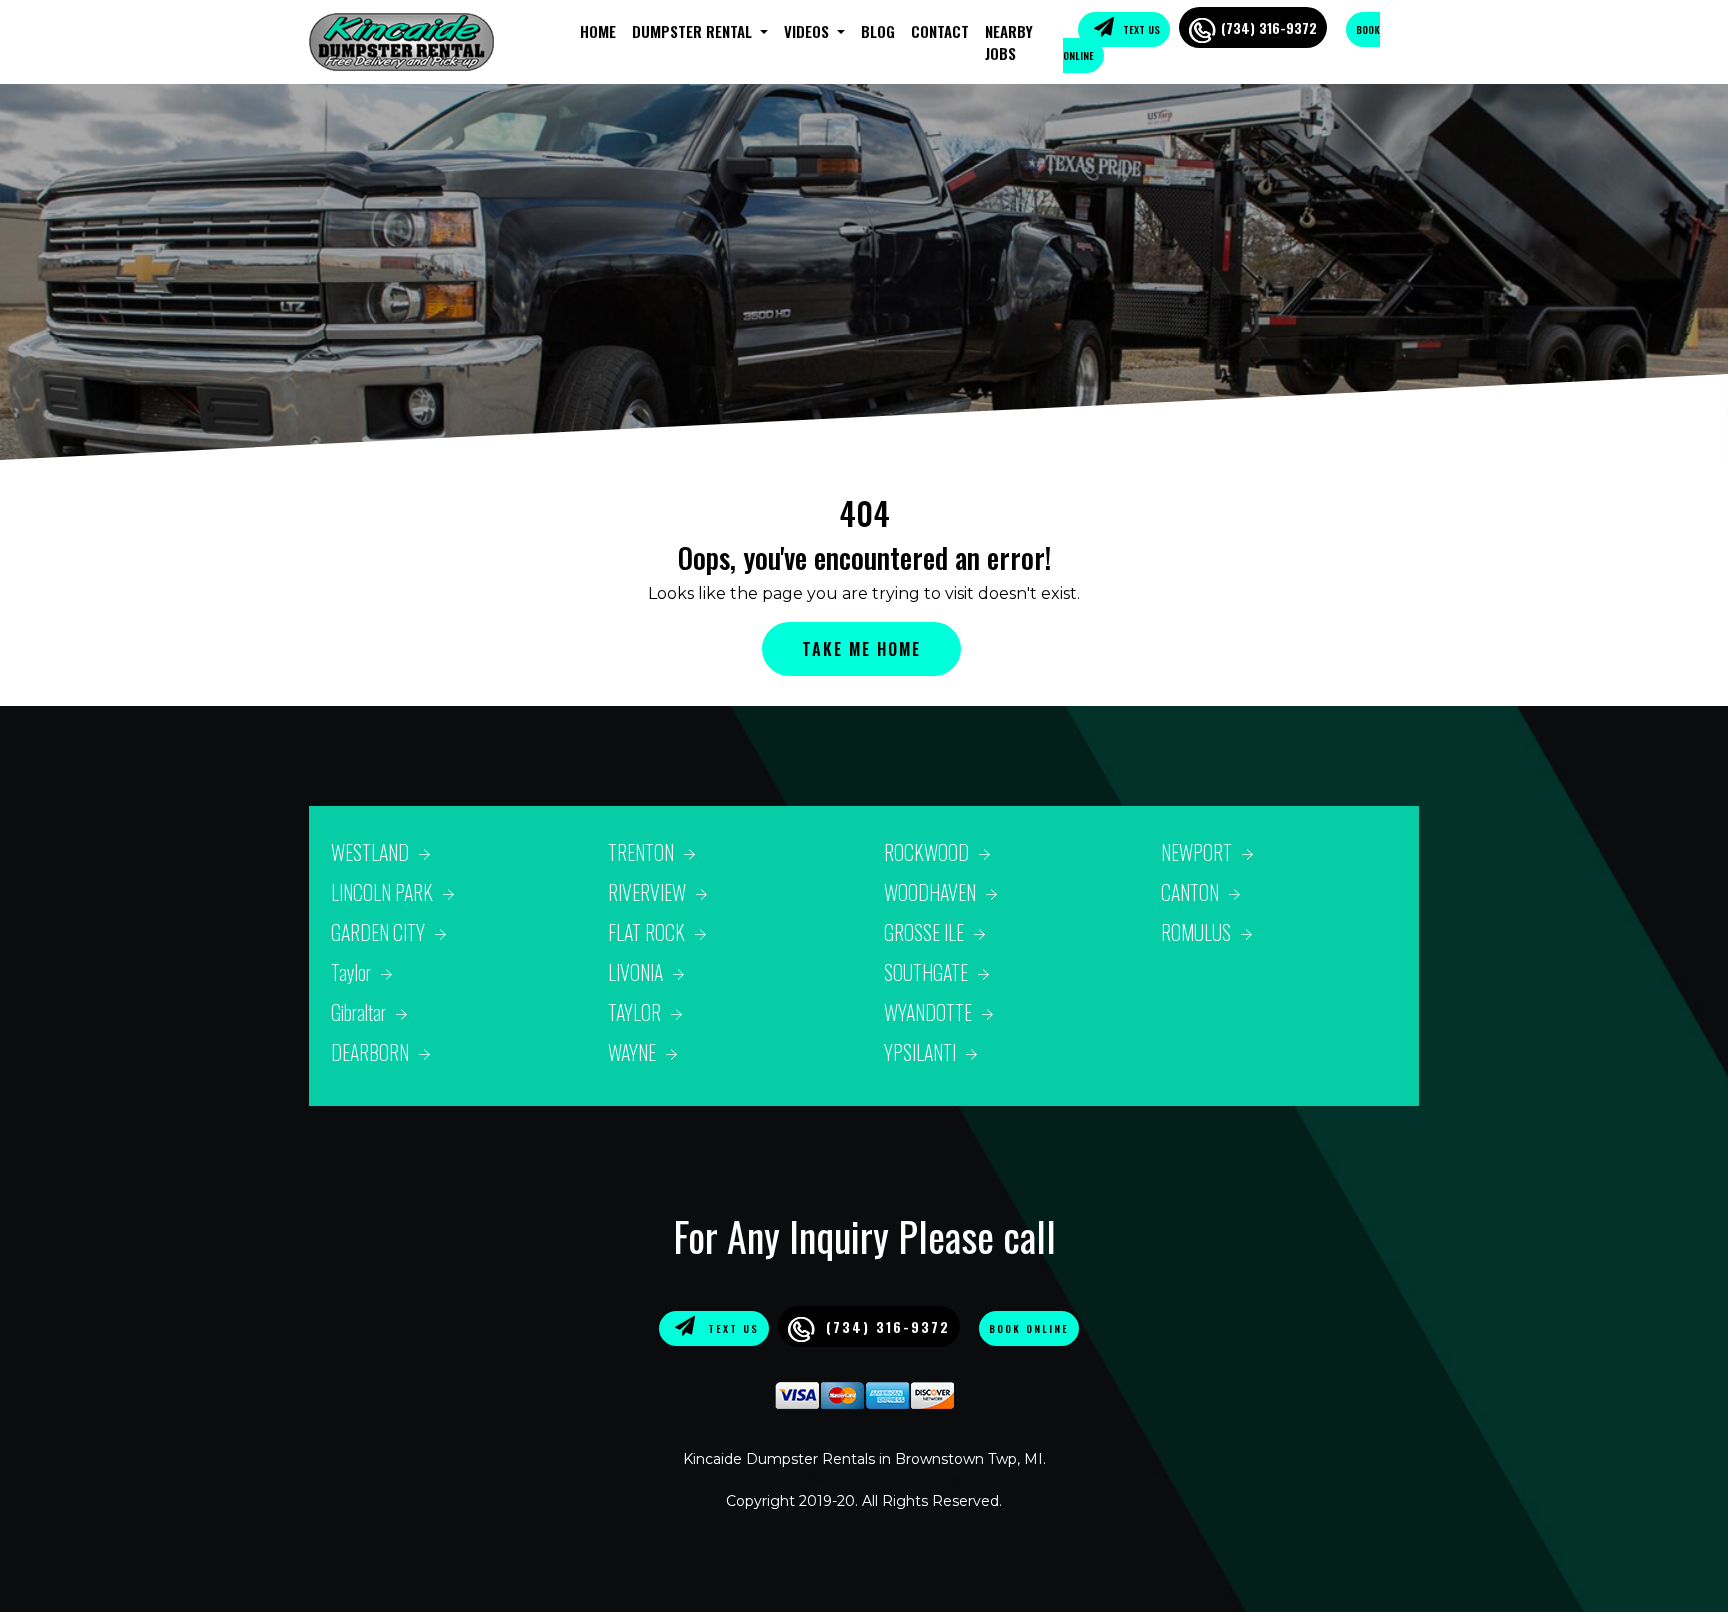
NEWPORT (1196, 852)
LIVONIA (635, 972)
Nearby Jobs (1009, 42)
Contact (940, 31)
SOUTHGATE (926, 972)
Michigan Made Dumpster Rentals (864, 1480)
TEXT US (1140, 29)
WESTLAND (370, 852)
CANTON (1190, 892)
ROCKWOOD (926, 852)
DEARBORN (370, 1052)
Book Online (1029, 1328)
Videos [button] (808, 31)
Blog (878, 31)
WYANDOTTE (928, 1012)
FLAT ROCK (646, 932)
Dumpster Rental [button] (694, 31)
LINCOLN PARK (382, 892)
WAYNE (632, 1052)
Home (598, 31)
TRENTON (641, 852)
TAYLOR (634, 1012)
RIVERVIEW (647, 892)
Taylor (351, 972)
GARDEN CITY (378, 932)
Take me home (861, 649)
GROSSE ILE (924, 932)
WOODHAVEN (930, 892)
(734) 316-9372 (1269, 27)
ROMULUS (1196, 932)
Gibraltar (358, 1012)
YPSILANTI (920, 1052)
